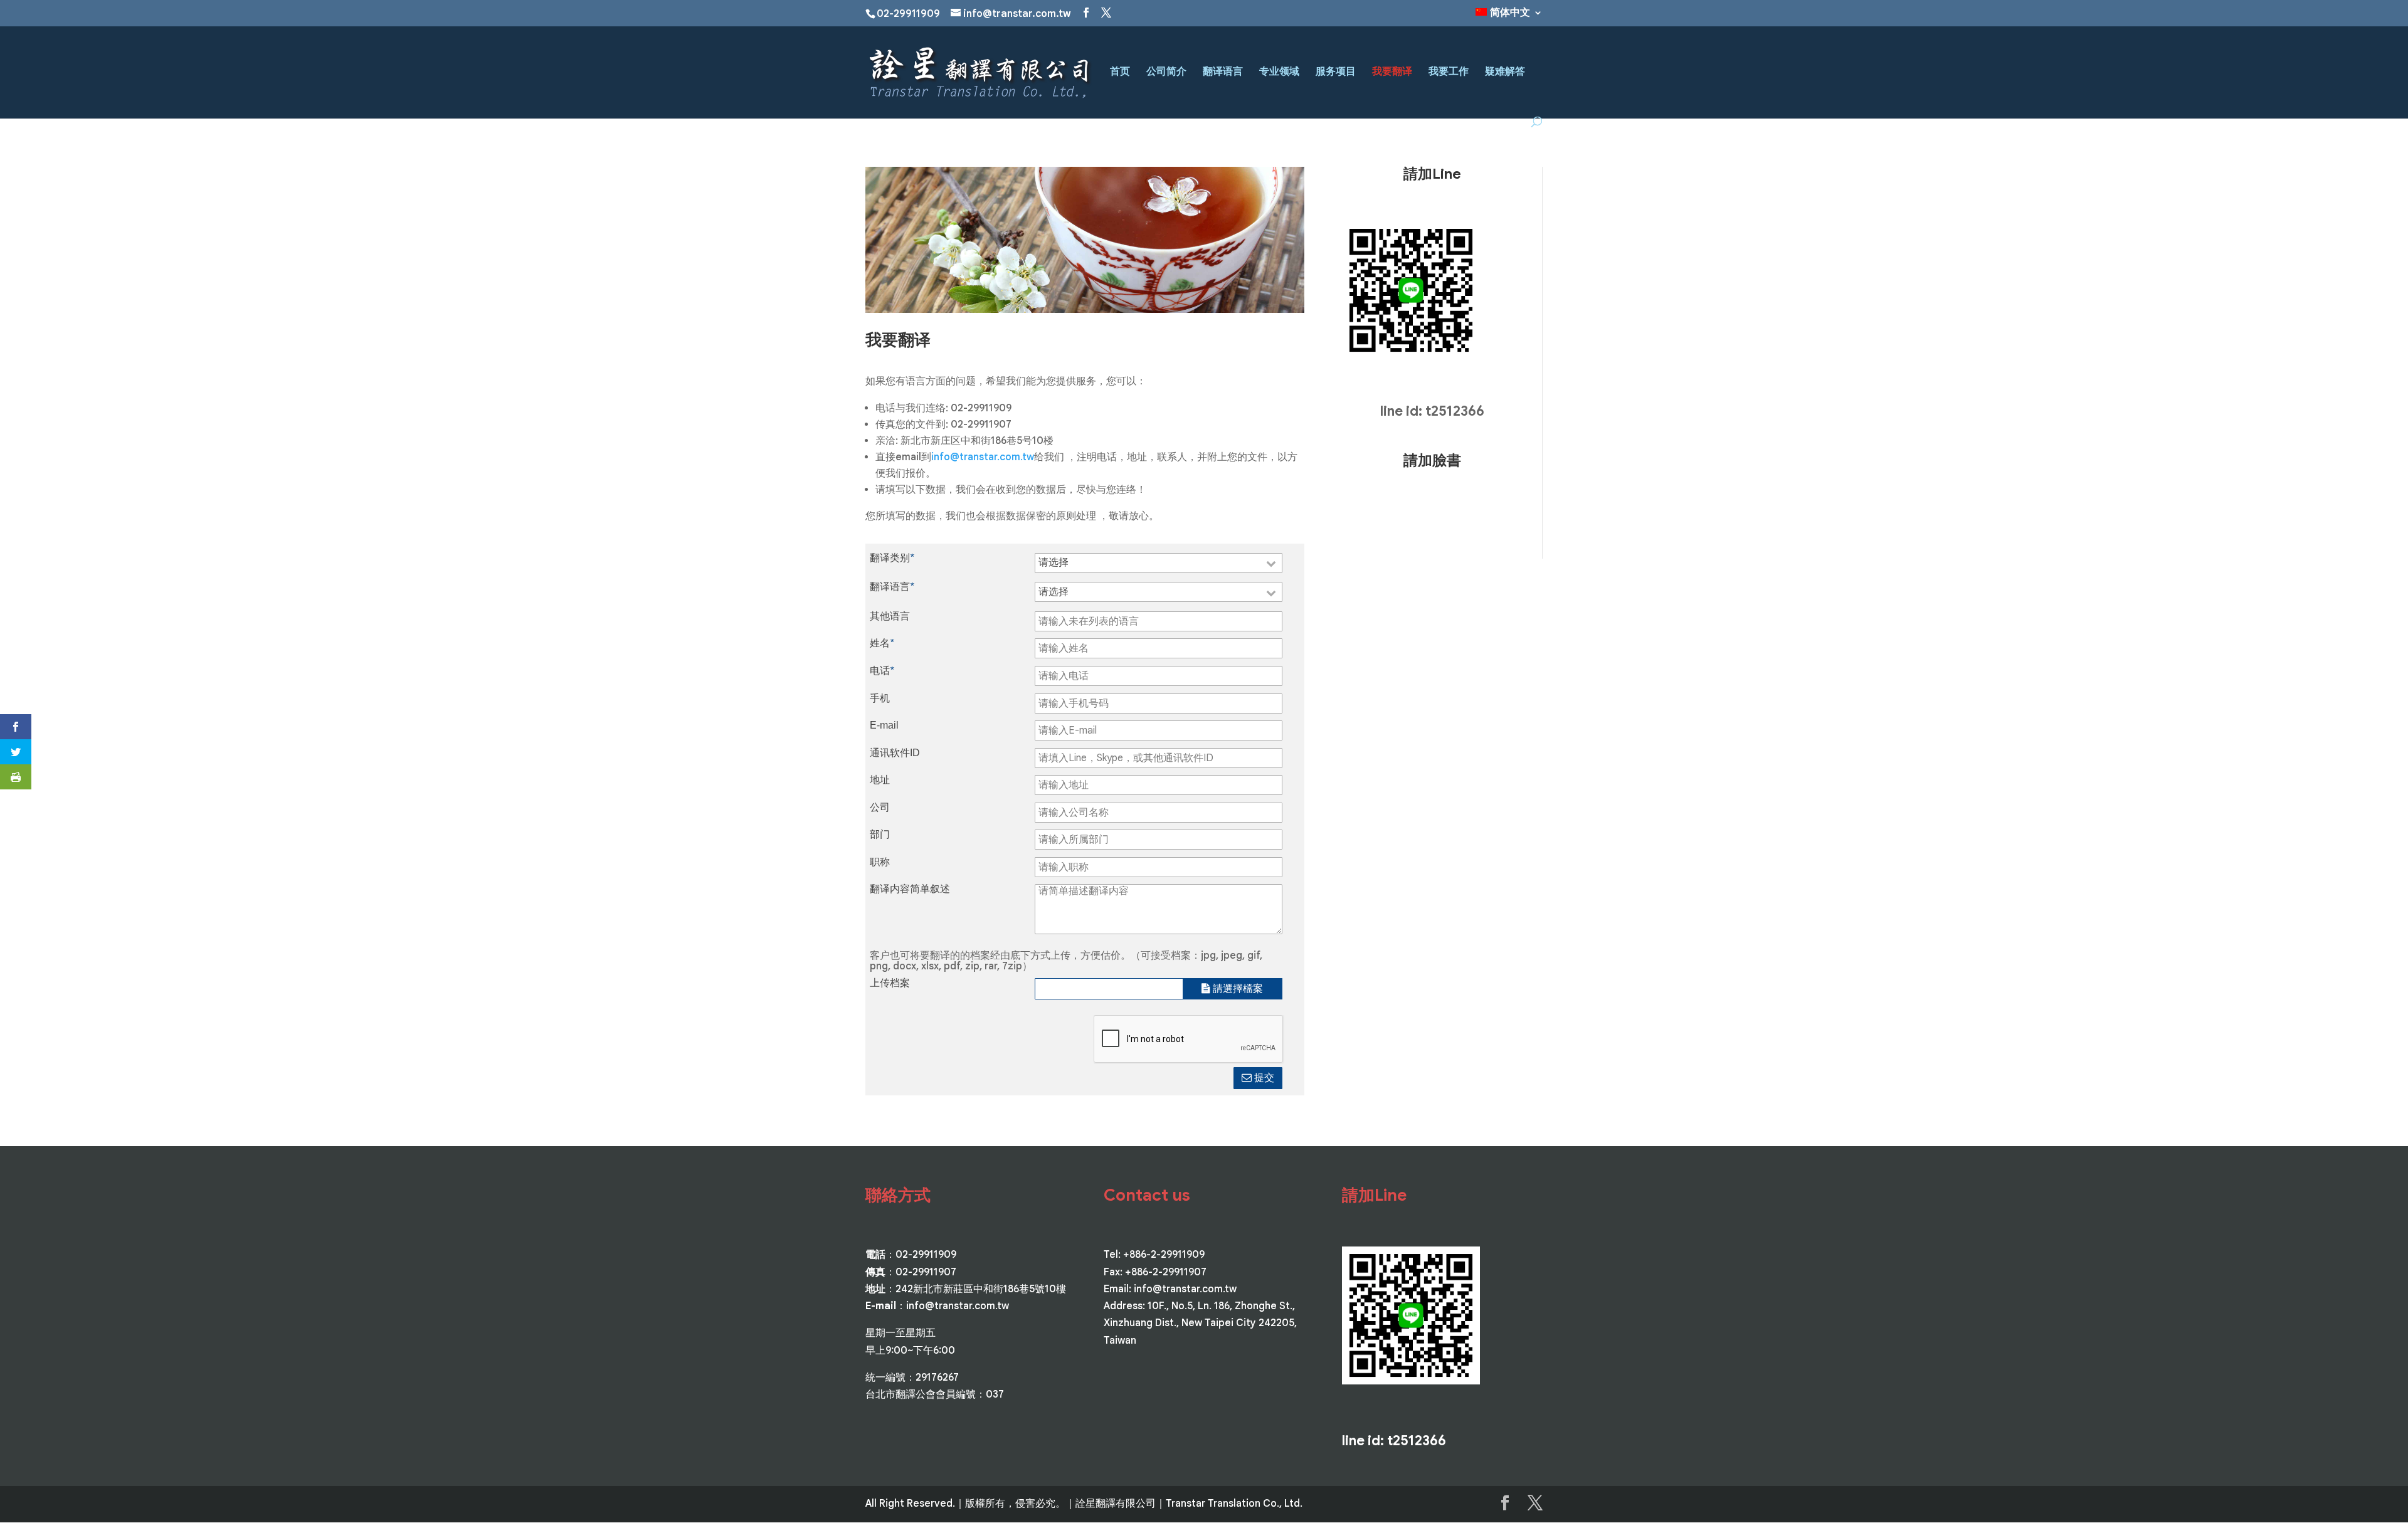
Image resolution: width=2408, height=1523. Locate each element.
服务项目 (1336, 72)
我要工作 (1449, 72)
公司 (880, 808)
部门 (880, 835)
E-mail (884, 725)
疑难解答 (1505, 72)
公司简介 (1166, 72)
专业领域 (1279, 72)
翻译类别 (892, 558)
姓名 (882, 643)
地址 (880, 780)
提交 (1263, 1078)
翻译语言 (1223, 72)
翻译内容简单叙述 (910, 889)
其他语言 (890, 616)
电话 (882, 671)
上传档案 (890, 983)
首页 (1120, 72)
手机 (880, 698)
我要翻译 (1392, 72)
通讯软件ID (895, 753)
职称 (880, 862)
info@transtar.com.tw (983, 457)
